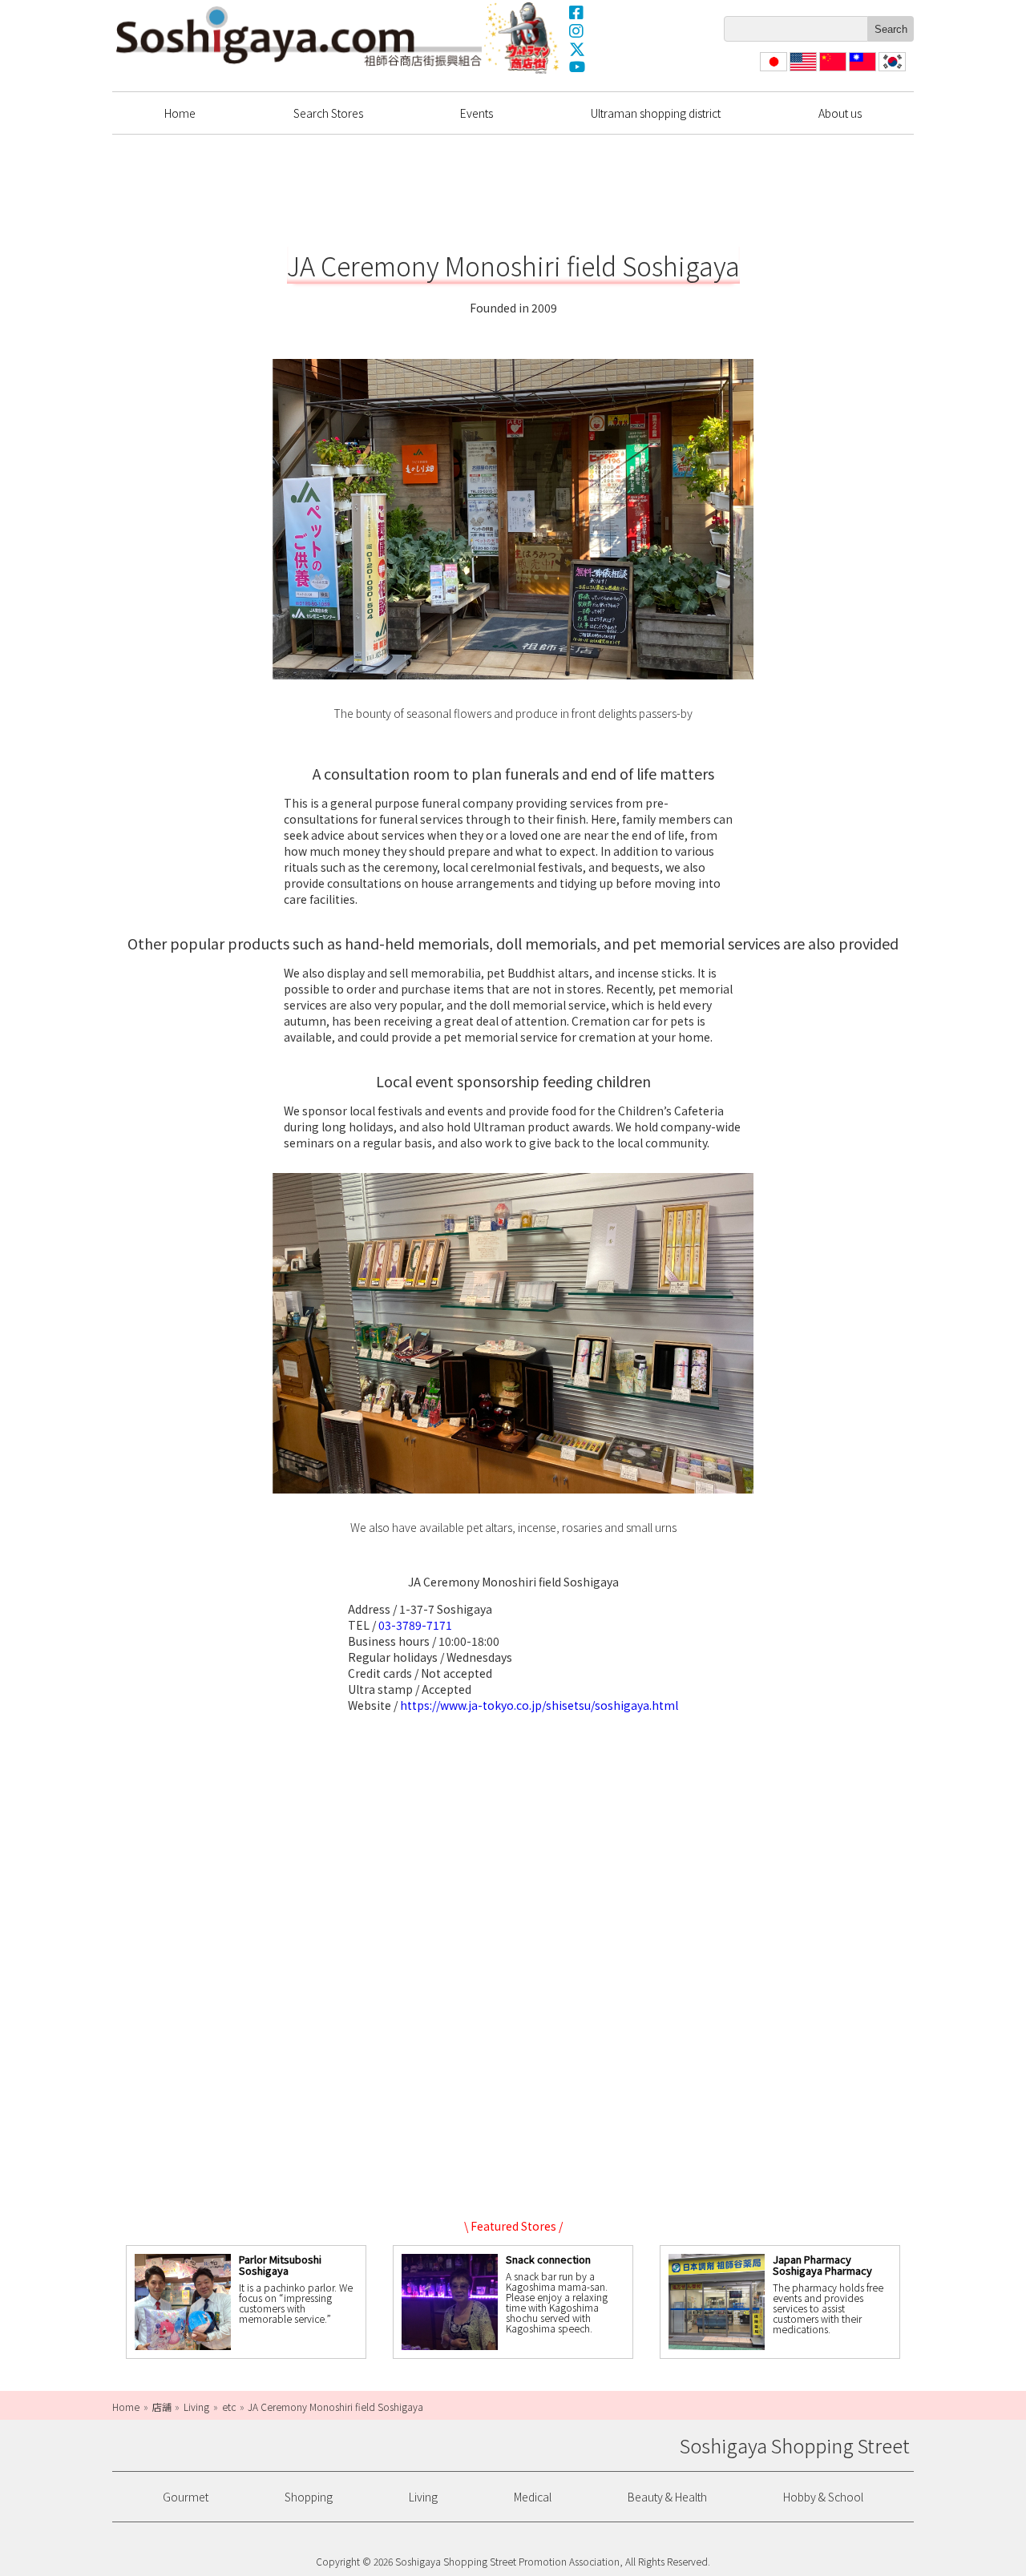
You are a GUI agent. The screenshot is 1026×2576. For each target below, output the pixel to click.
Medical (533, 2497)
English (804, 71)
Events (477, 113)
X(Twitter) (577, 49)
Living (423, 2497)
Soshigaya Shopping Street (299, 36)
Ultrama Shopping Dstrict (523, 38)
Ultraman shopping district (656, 113)
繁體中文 (861, 71)
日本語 (772, 71)
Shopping (309, 2497)
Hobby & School (823, 2497)
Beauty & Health (667, 2497)
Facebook (577, 12)
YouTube (577, 67)
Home (180, 113)
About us (840, 113)
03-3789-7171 (415, 1625)
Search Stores (328, 113)
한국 (891, 71)
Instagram (577, 30)
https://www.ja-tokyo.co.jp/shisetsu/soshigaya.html (539, 1705)
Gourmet (186, 2497)
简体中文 (831, 71)
